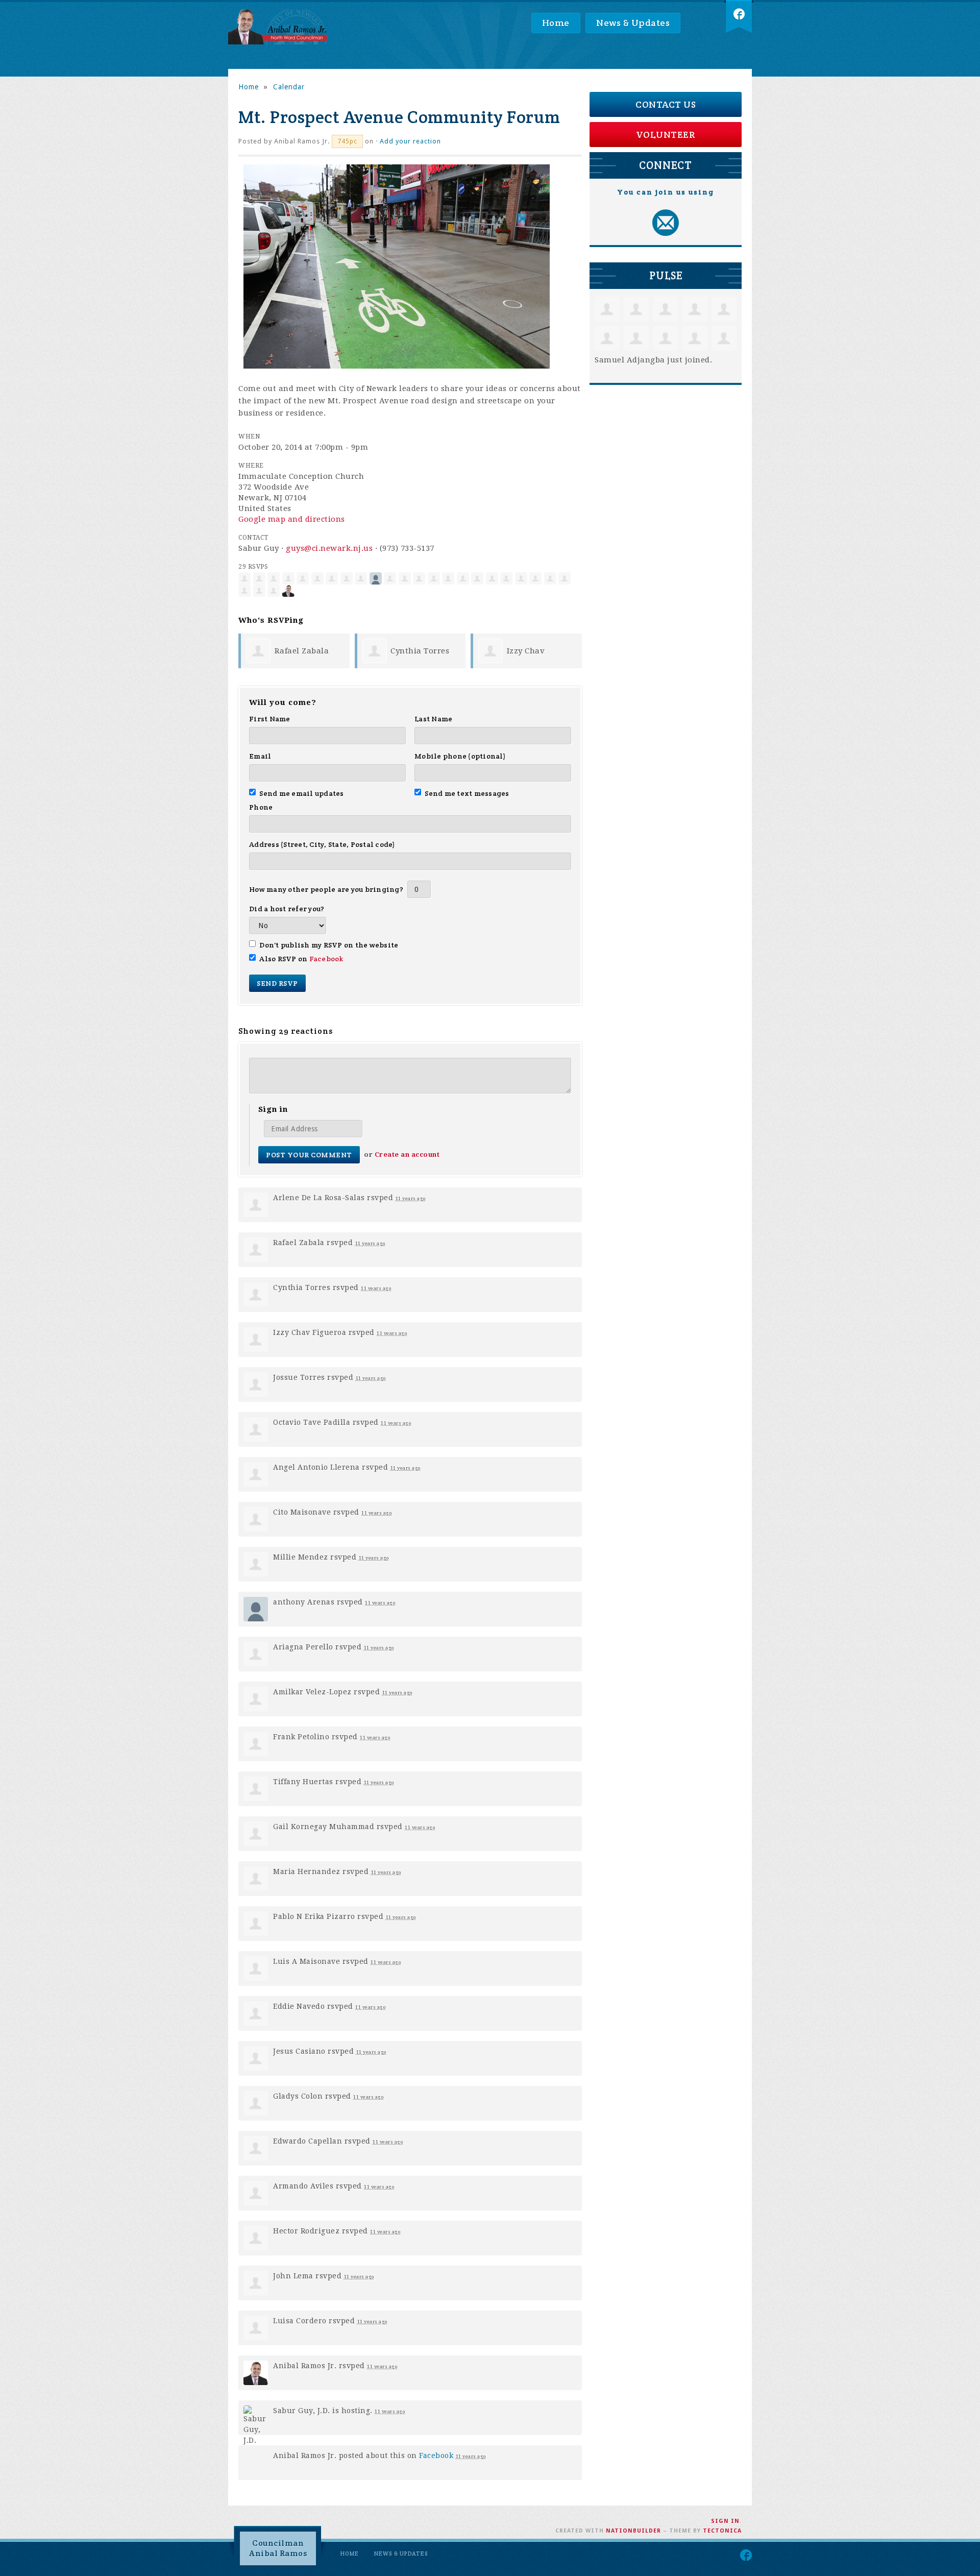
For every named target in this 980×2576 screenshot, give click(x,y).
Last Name (433, 719)
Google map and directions (292, 519)
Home (556, 23)
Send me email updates (302, 793)
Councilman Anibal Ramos (278, 2548)
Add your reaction (410, 141)
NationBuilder (633, 2531)
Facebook (326, 959)
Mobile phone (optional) (460, 756)
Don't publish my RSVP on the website (329, 945)
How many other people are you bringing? (326, 889)
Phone (261, 807)
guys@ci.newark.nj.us (329, 548)
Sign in (725, 2521)
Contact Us (666, 104)
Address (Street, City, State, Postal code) (322, 844)
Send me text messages (467, 793)
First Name (270, 719)
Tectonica (722, 2531)
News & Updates (633, 23)
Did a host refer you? (287, 909)
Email (260, 756)
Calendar (289, 87)
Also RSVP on (301, 959)
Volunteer (666, 135)
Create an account (407, 1155)
